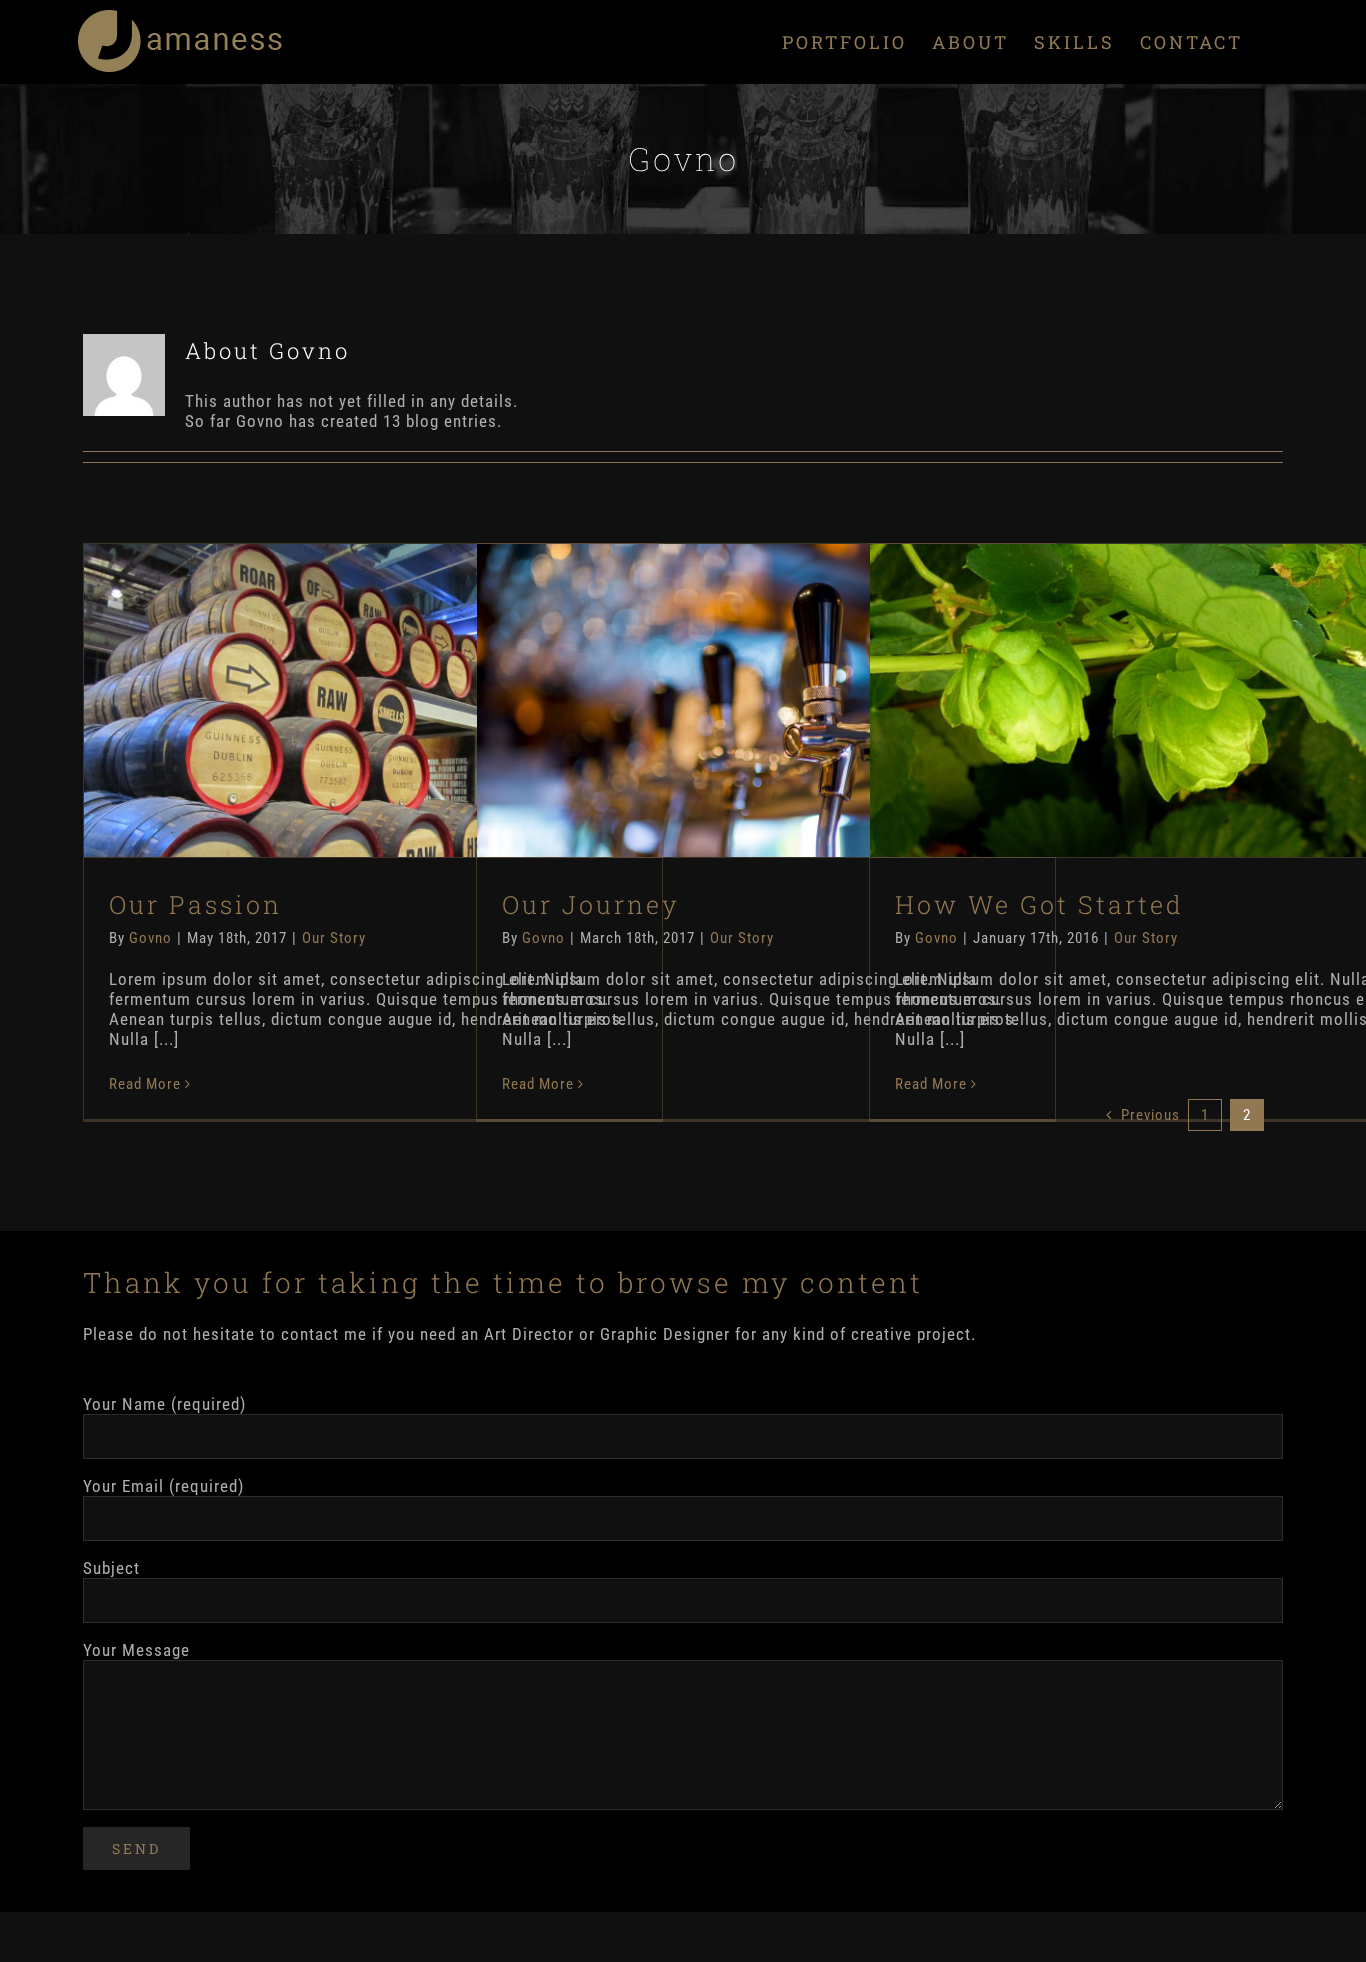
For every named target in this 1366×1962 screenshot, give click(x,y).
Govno (150, 938)
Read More (145, 1084)
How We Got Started (1158, 679)
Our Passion (372, 679)
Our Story (334, 938)
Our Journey (765, 679)
